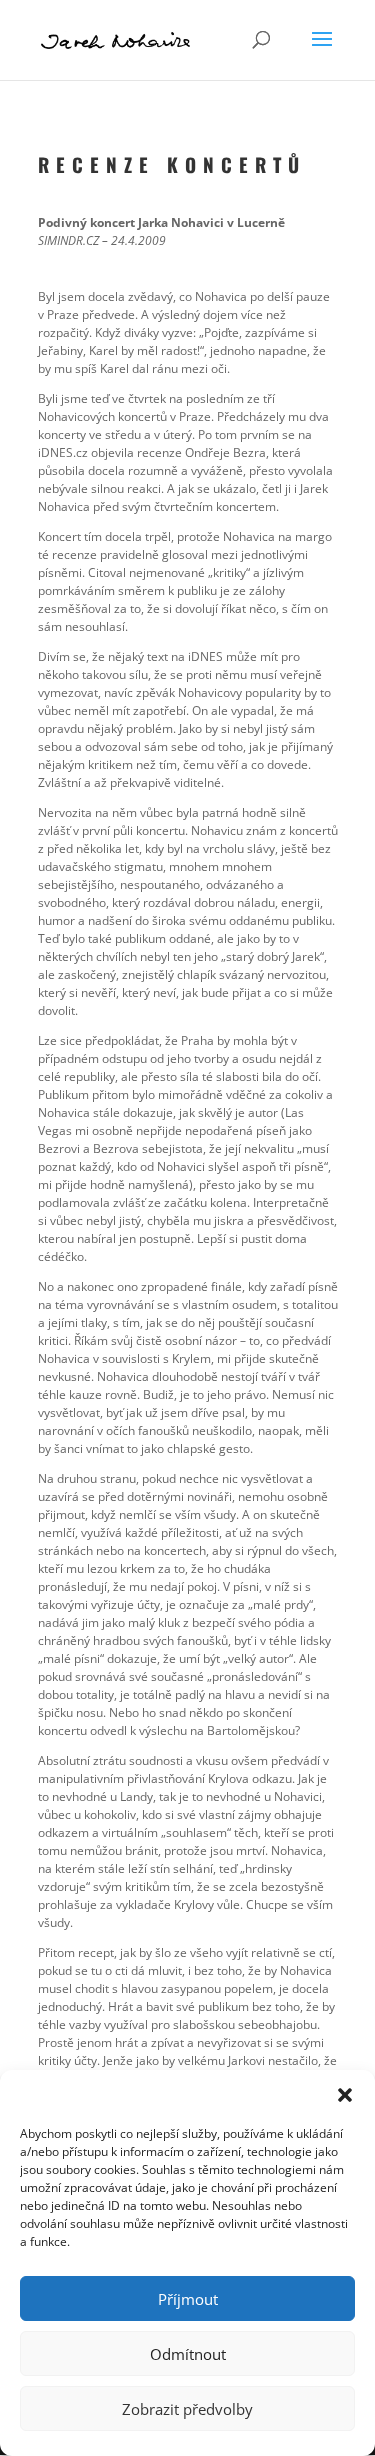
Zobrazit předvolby (187, 2409)
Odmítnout (188, 2354)
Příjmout (188, 2299)
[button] (345, 2095)
